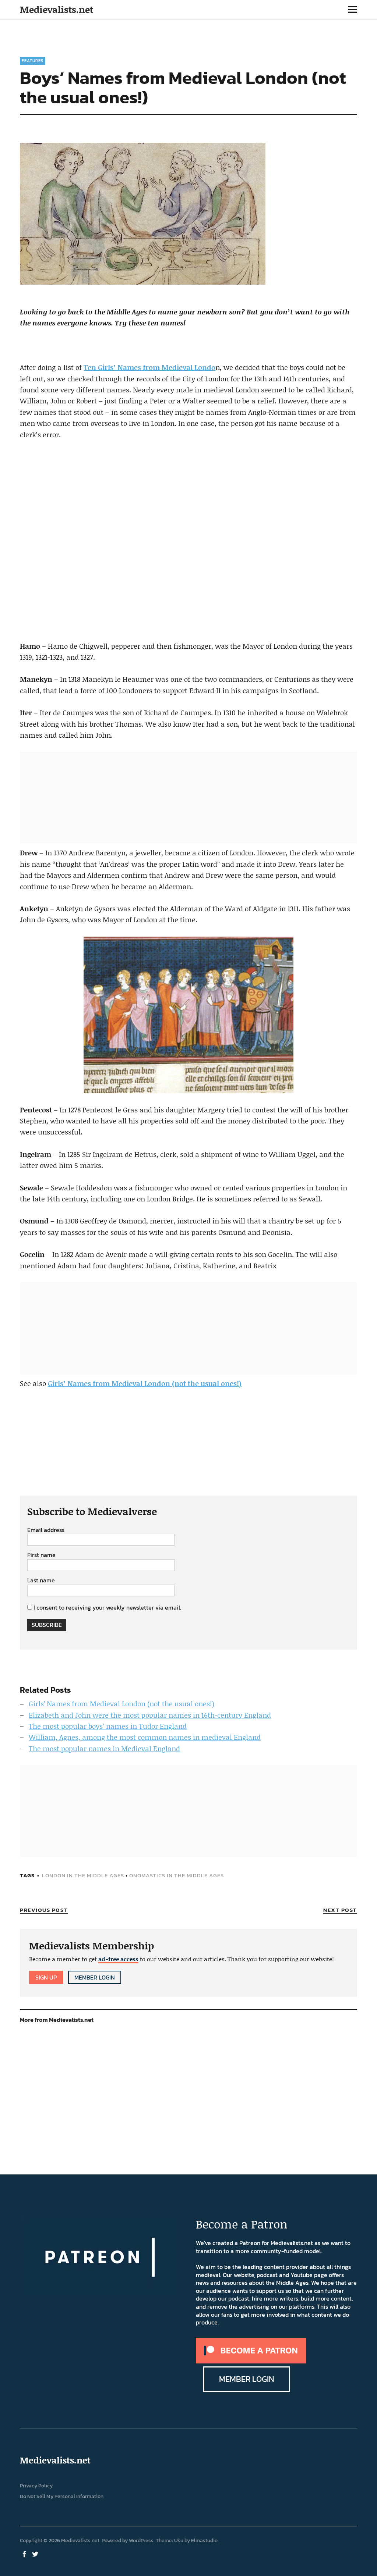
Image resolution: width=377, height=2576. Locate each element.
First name (41, 1555)
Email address (46, 1530)
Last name (41, 1581)
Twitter (36, 2554)
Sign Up (46, 1977)
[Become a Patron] (251, 2361)
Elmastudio (204, 2541)
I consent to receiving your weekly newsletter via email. (107, 1607)
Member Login (95, 1977)
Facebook (25, 2554)
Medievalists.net (57, 9)
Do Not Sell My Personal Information (62, 2496)
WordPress (141, 2541)
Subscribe (47, 1625)
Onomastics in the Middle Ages (177, 1875)
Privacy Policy (36, 2486)
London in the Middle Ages (83, 1875)
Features (33, 61)
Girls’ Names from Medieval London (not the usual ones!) (145, 1383)
